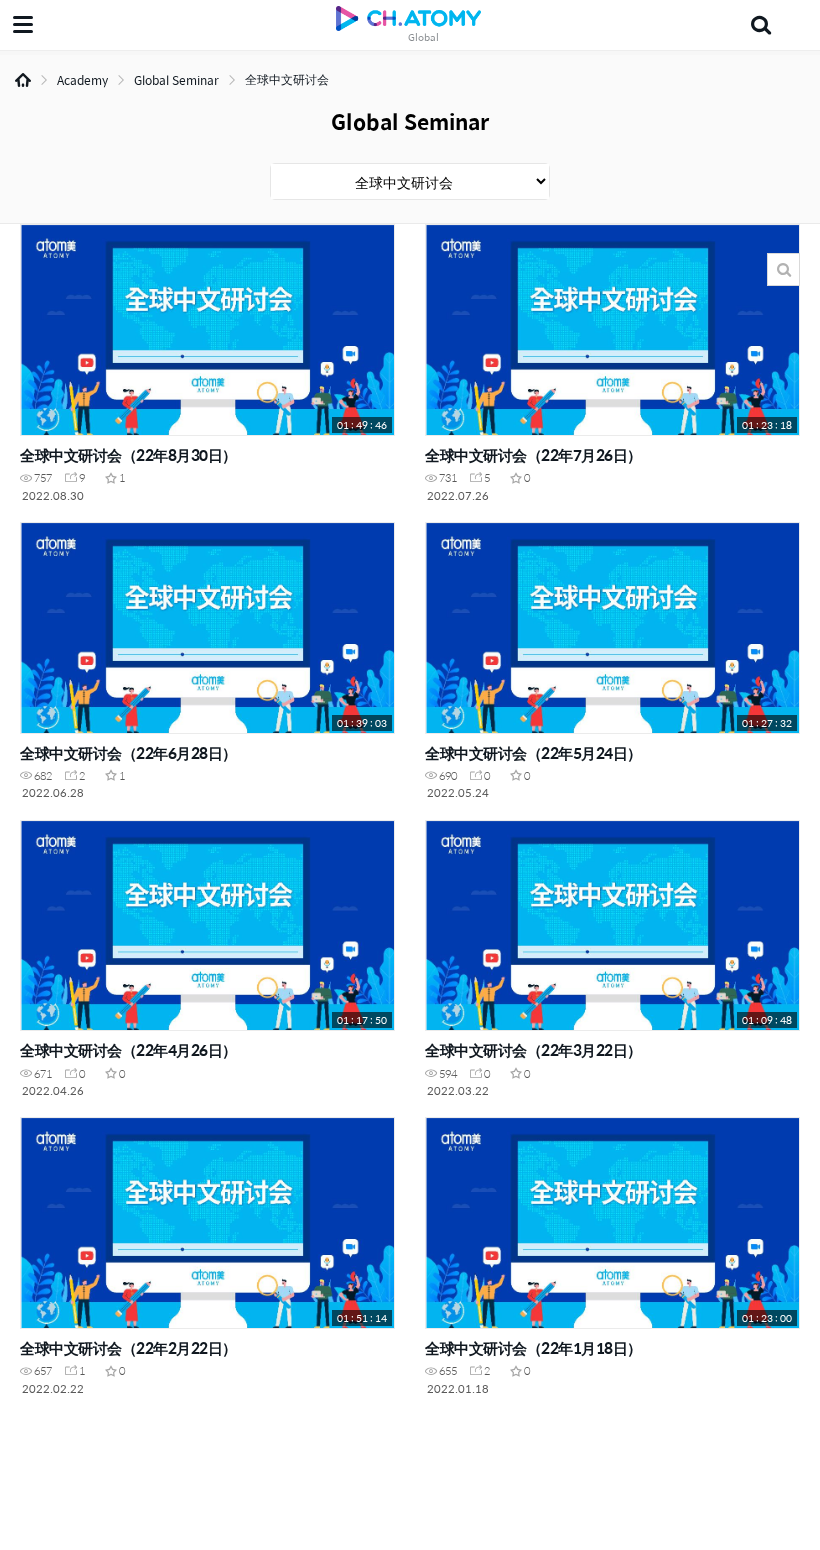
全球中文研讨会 (287, 79)
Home (23, 80)
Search (783, 269)
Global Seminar (176, 80)
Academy (82, 80)
